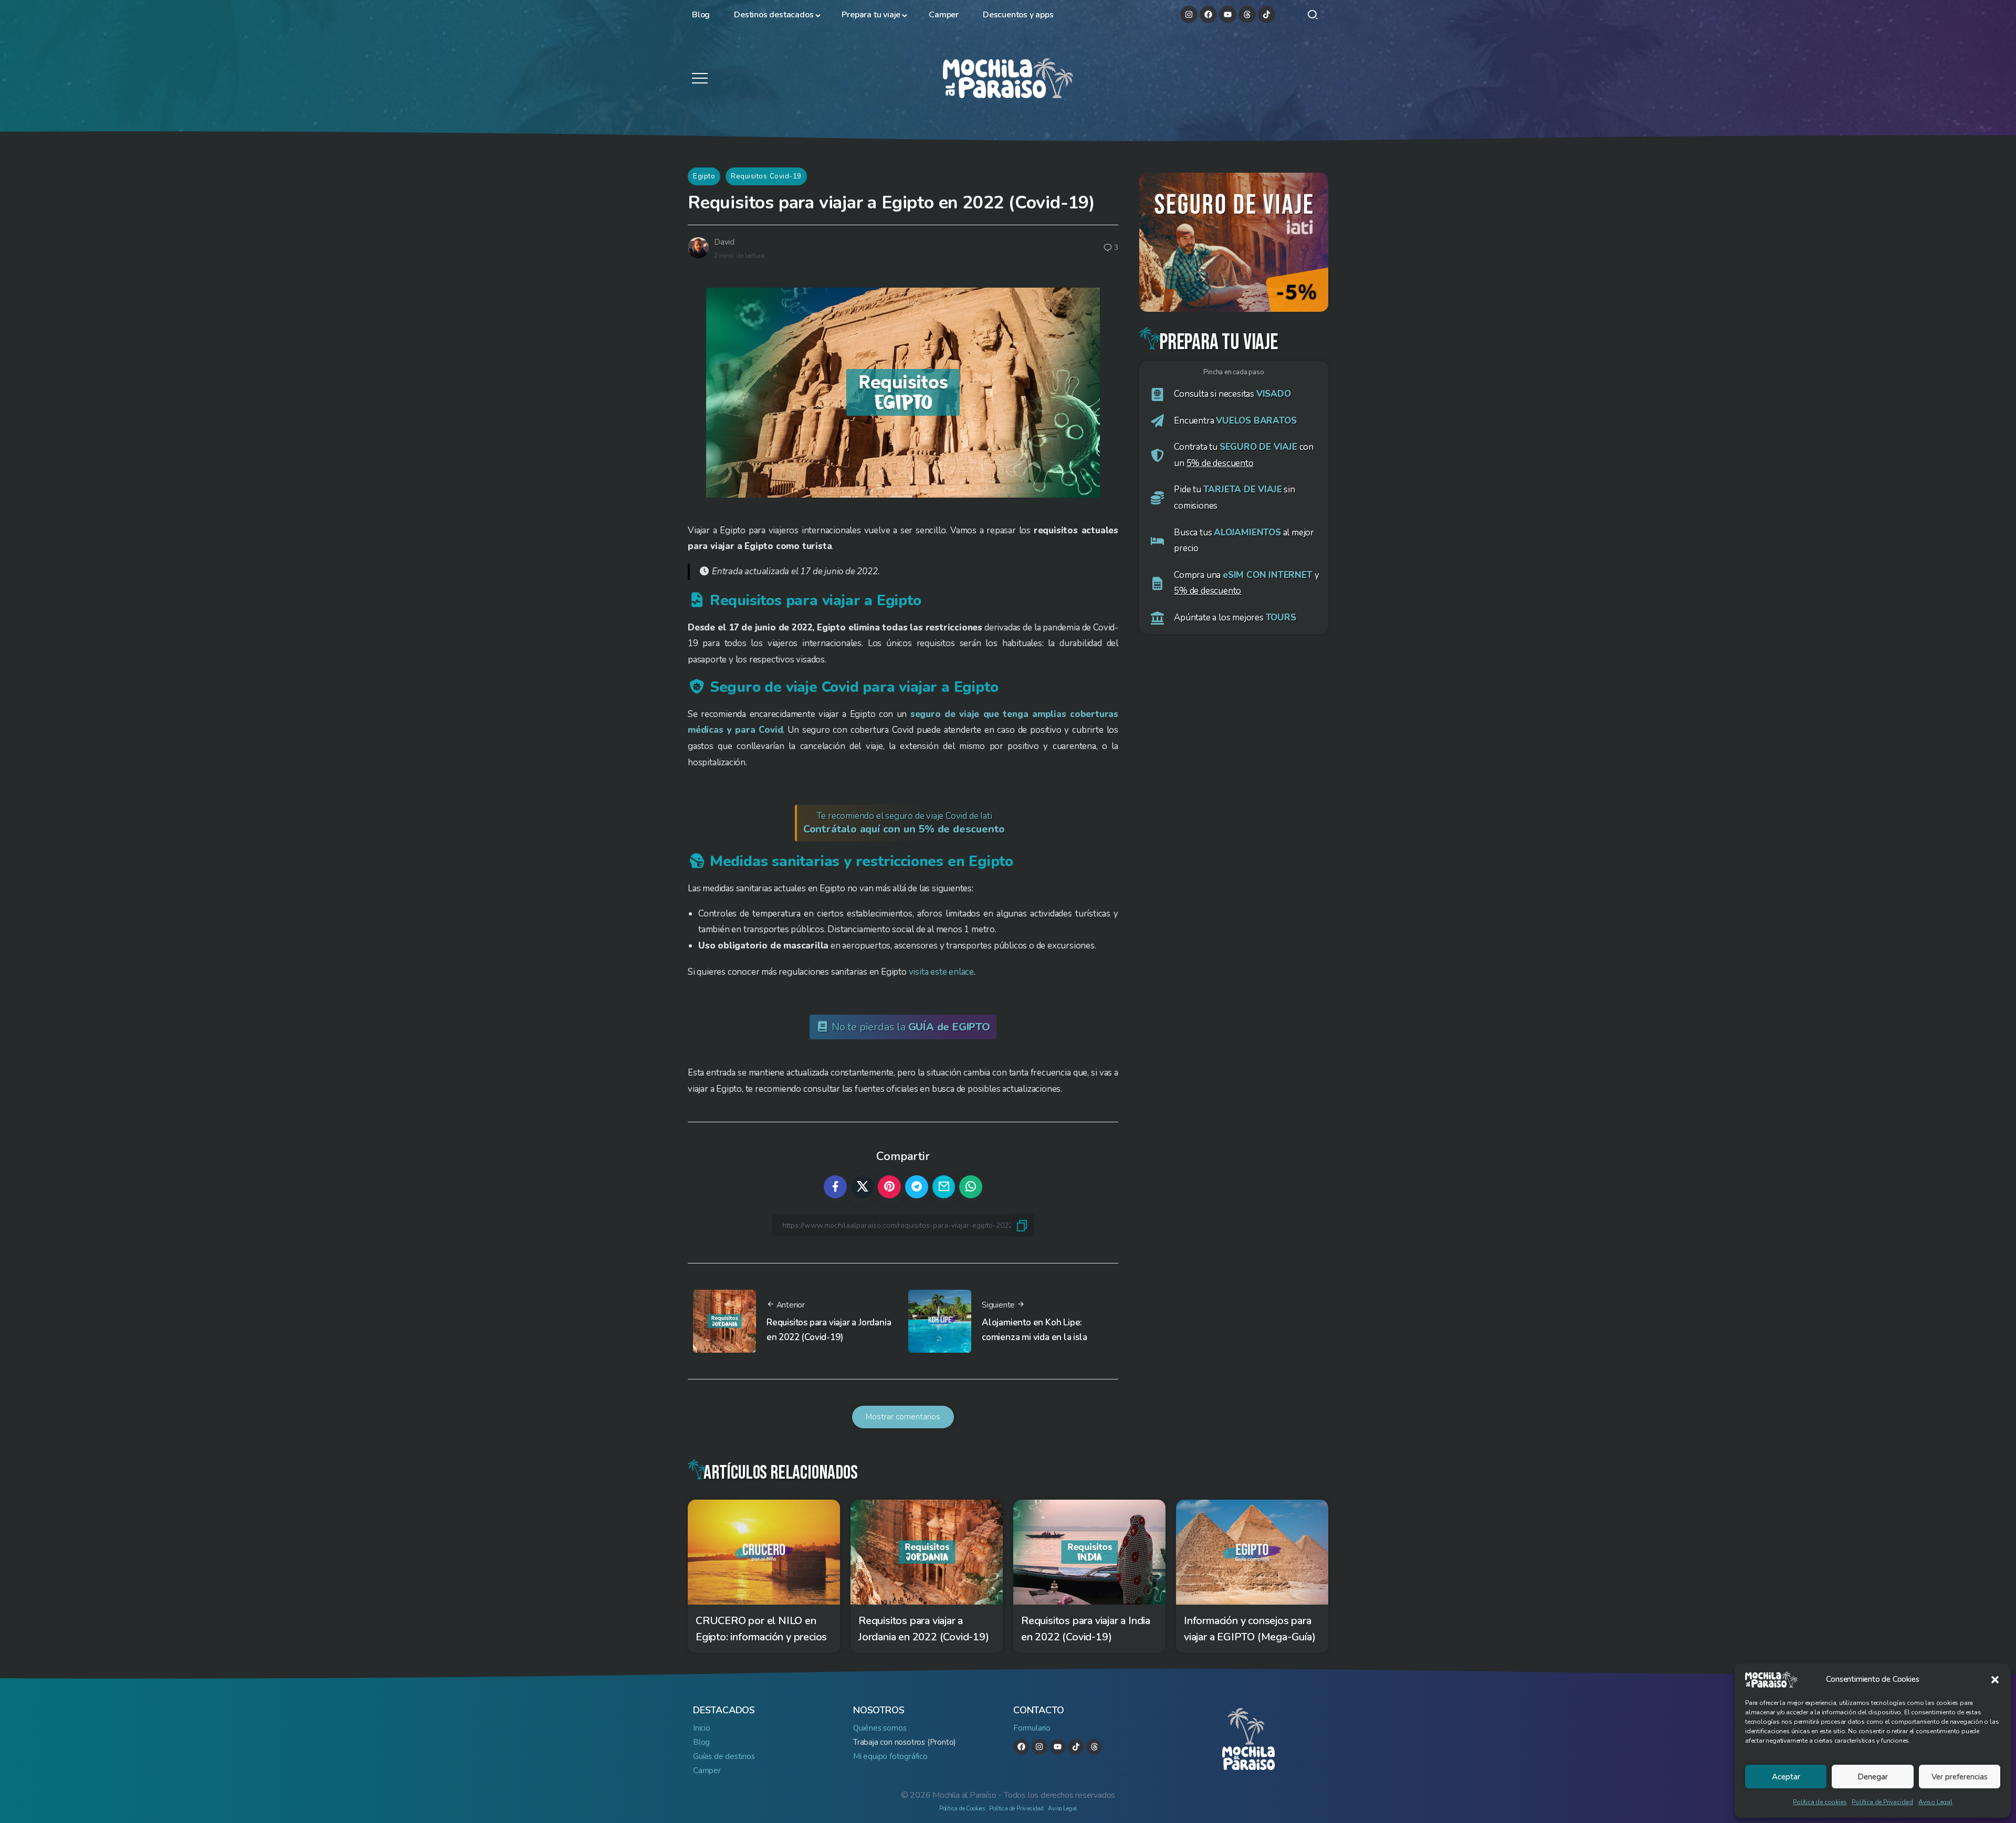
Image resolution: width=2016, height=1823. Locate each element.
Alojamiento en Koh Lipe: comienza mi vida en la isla (1035, 1330)
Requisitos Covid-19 (766, 176)
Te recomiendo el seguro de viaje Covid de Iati (904, 823)
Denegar (1873, 1777)
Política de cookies (1820, 1802)
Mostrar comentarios (903, 1417)
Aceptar (1786, 1777)
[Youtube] (1228, 14)
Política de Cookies (962, 1809)
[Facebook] (1208, 14)
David (724, 242)
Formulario (1032, 1728)
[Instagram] (1189, 14)
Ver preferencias (1960, 1777)
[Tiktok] (1267, 14)
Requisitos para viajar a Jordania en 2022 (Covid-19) (829, 1330)
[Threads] (1247, 14)
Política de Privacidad (1882, 1802)
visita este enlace (941, 972)
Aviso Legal (1935, 1802)
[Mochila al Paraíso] (1008, 77)
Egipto (704, 176)
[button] (1995, 1680)
